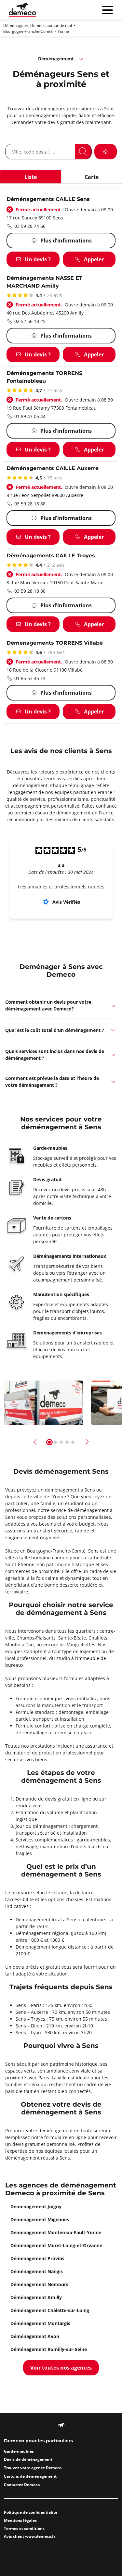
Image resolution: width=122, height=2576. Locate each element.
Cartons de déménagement (30, 2476)
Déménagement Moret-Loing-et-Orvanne (56, 2245)
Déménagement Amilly (36, 2297)
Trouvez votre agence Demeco (33, 2468)
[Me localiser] (106, 152)
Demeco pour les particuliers (38, 2441)
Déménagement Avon (35, 2336)
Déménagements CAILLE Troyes (51, 556)
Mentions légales (20, 2520)
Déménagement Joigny (36, 2206)
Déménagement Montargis (40, 2323)
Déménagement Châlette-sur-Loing (50, 2310)
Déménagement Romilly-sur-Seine (49, 2349)
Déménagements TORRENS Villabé (55, 643)
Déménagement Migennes (40, 2219)
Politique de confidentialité (31, 2512)
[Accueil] (22, 10)
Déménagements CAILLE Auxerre (53, 469)
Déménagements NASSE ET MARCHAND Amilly (44, 282)
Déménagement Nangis (37, 2271)
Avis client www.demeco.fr (30, 2536)
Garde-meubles (19, 2451)
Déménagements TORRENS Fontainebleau (44, 377)
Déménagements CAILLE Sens (48, 199)
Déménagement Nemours (39, 2284)
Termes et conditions (24, 2528)
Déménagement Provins (37, 2258)
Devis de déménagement (28, 2459)
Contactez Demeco (22, 2485)
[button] (61, 1005)
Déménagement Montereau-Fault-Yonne (56, 2232)
